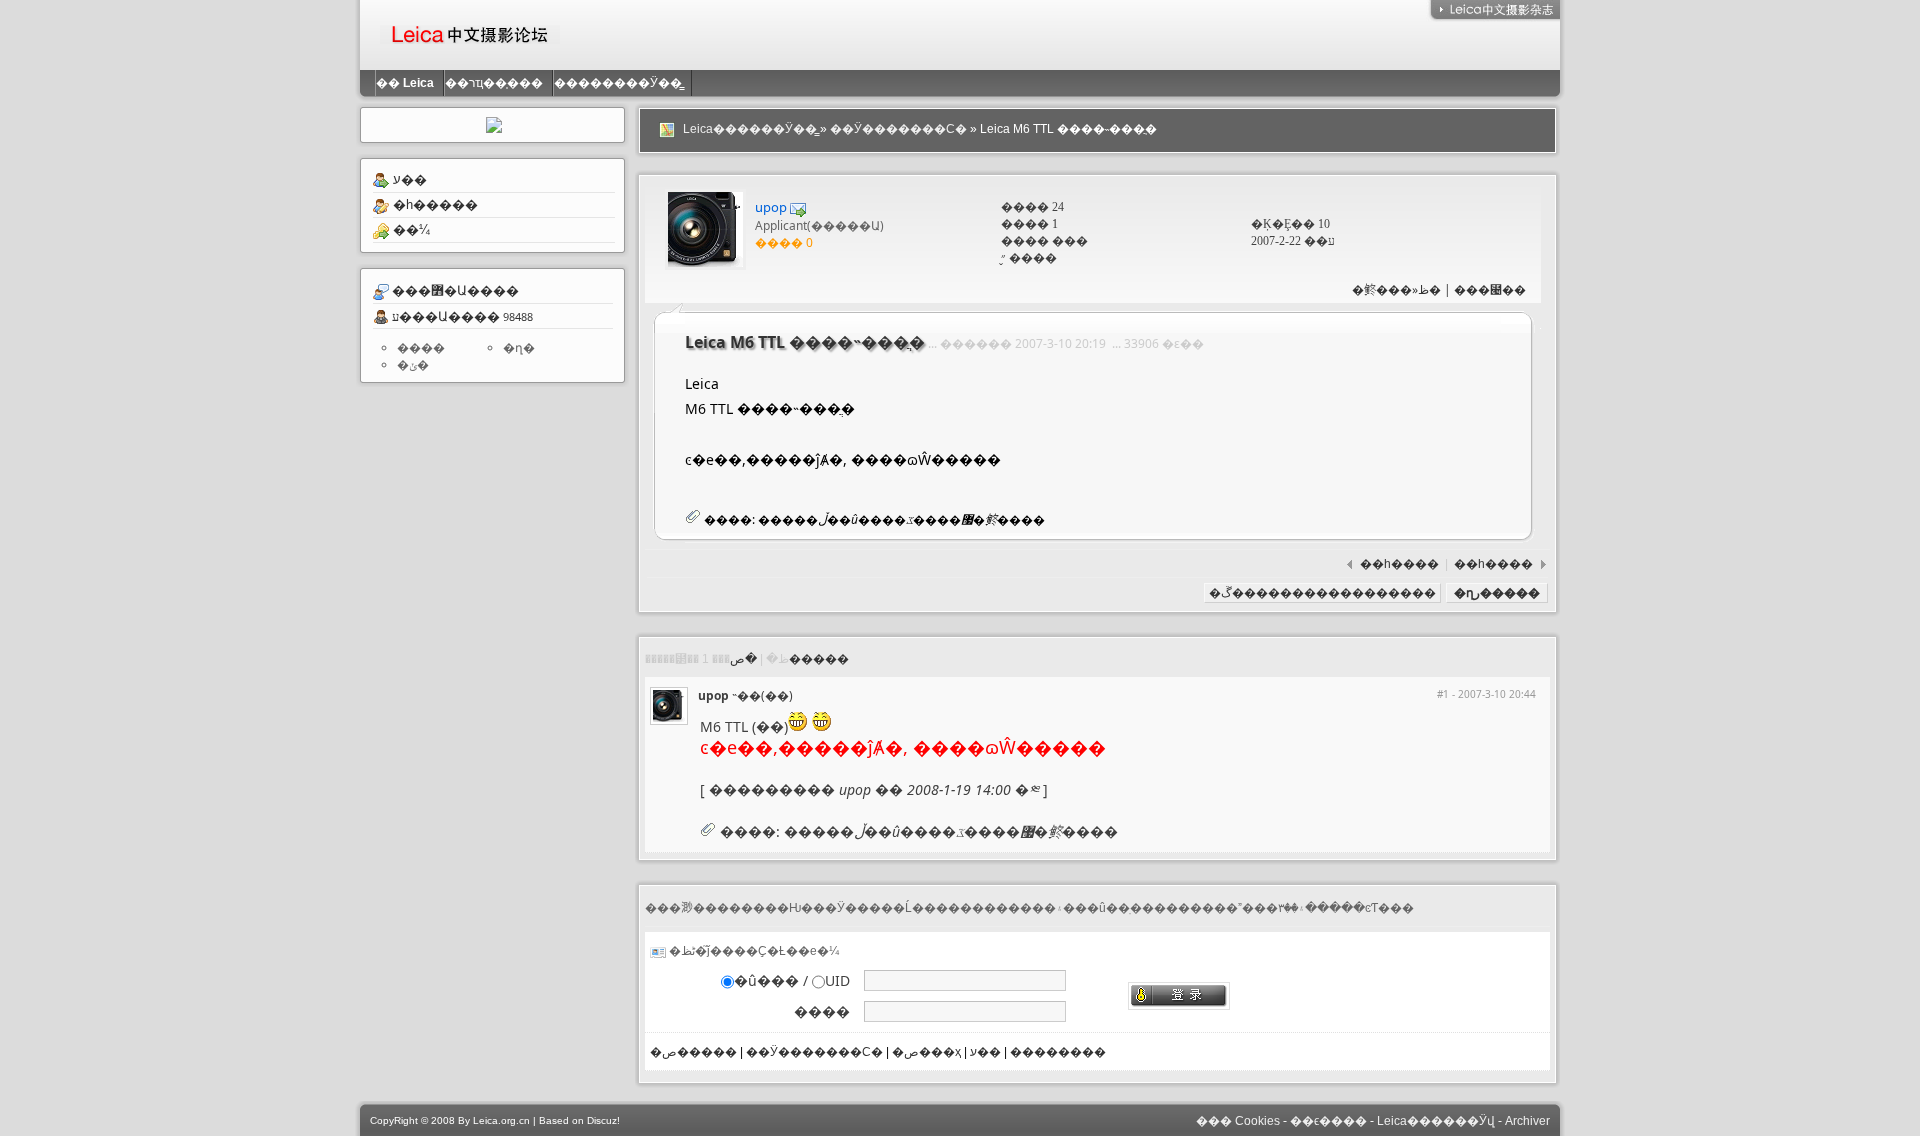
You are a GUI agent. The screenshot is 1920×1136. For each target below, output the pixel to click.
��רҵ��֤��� (498, 83)
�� (405, 83)
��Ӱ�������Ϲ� (898, 129)
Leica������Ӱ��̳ (750, 129)
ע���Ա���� (446, 316)
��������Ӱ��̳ (622, 83)
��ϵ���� (1328, 1121)
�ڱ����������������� (1322, 593)
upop (771, 207)
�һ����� (435, 204)
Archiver (1527, 1121)
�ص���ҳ (926, 1052)
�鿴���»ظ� (1396, 289)
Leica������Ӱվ (1436, 1121)
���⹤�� (1490, 289)
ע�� (410, 179)
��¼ (411, 229)
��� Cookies (1238, 1121)
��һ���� (1401, 564)
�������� (1058, 1052)
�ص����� (789, 659)
